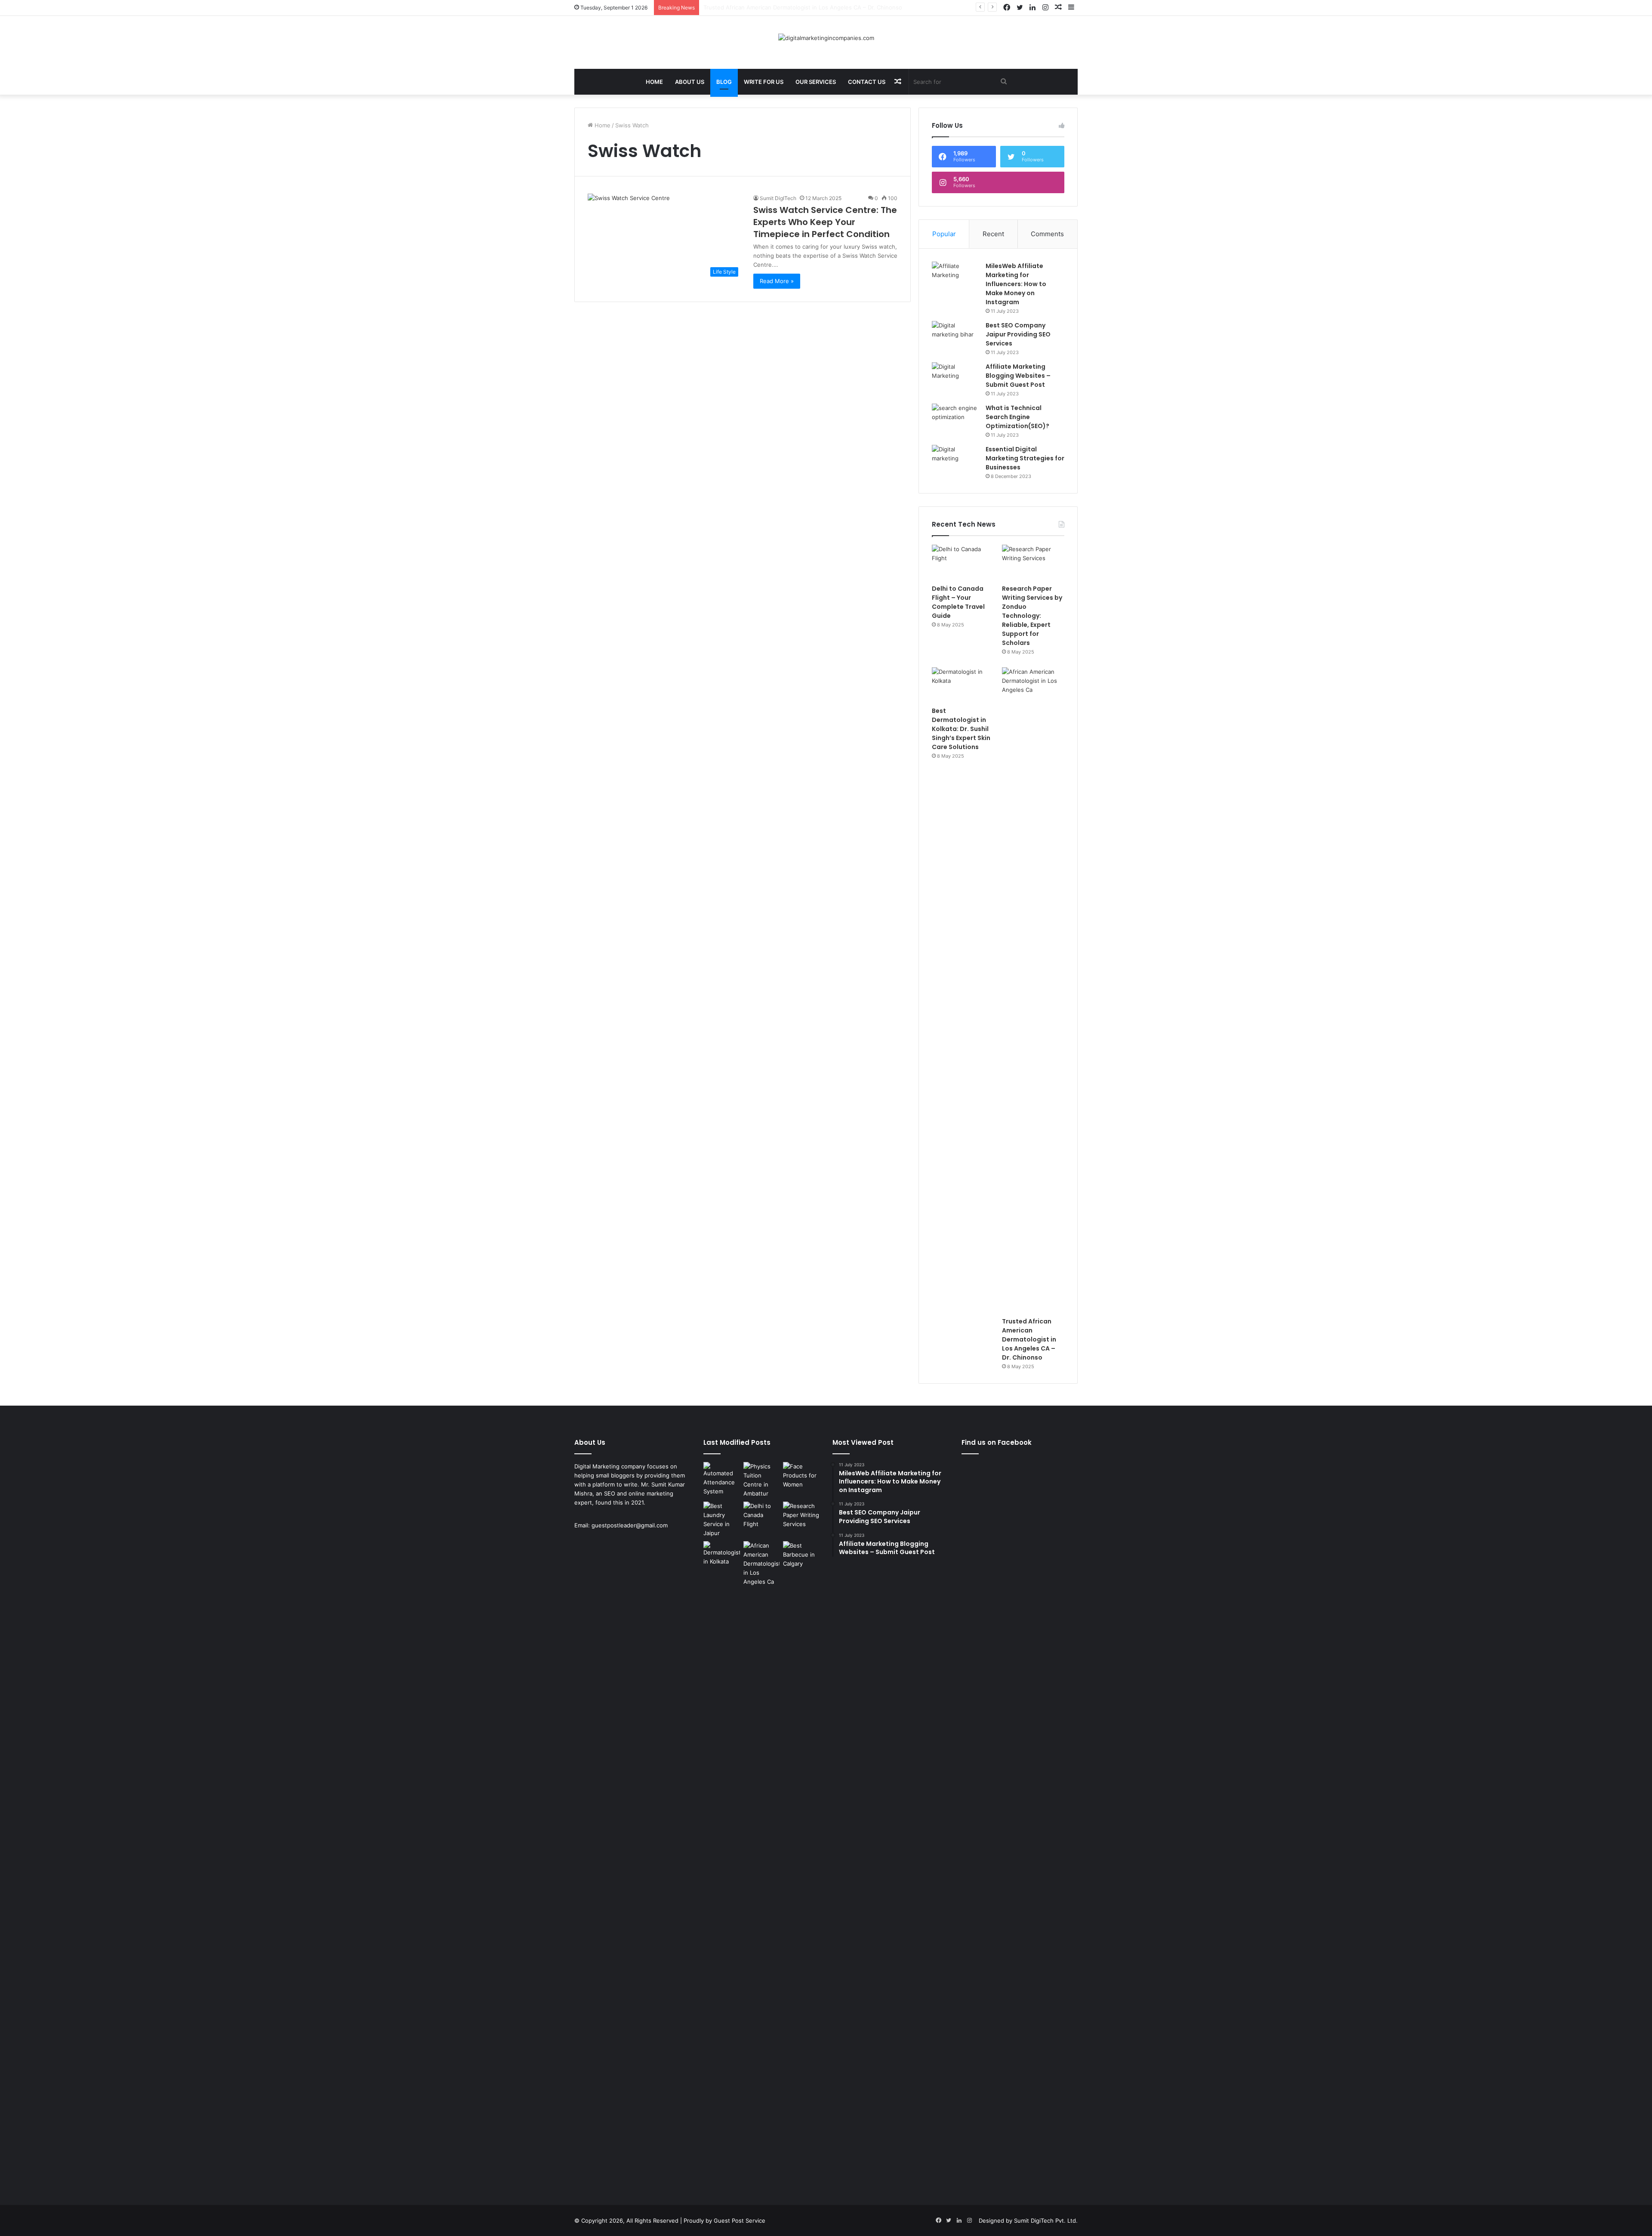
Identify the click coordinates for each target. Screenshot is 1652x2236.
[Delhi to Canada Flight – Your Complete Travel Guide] (963, 562)
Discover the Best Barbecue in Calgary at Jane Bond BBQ (780, 7)
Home (654, 82)
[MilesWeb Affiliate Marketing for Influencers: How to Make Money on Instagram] (955, 278)
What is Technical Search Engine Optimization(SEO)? (1017, 417)
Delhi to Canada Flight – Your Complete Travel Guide (958, 602)
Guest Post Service (740, 2221)
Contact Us (867, 82)
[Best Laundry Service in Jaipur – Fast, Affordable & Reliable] (722, 1520)
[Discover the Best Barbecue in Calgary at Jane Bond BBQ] (801, 1555)
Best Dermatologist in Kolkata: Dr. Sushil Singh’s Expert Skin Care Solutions (961, 729)
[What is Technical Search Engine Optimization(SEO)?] (955, 420)
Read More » (777, 281)
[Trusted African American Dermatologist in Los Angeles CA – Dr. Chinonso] (1033, 990)
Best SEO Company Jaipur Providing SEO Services (1018, 334)
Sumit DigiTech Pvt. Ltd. (1046, 2221)
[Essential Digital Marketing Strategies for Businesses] (955, 461)
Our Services (816, 82)
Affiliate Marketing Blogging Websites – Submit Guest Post (1018, 376)
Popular (944, 234)
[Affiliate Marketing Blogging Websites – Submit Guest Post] (955, 378)
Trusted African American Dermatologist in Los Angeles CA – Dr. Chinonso (1029, 1339)
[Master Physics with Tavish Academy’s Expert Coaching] (762, 1480)
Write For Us (764, 82)
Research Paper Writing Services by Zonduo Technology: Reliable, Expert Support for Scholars (1032, 616)
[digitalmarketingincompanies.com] (826, 38)
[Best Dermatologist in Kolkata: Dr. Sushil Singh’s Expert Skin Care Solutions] (963, 685)
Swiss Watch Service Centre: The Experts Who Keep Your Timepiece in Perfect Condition (825, 222)
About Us (690, 82)
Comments (1047, 234)
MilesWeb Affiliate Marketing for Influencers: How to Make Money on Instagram (1016, 284)
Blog (724, 82)
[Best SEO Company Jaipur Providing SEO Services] (955, 337)
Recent (993, 234)
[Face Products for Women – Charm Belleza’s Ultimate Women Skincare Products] (801, 1476)
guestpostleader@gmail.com (630, 1525)
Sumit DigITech (778, 198)
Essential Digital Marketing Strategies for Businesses (1025, 458)
